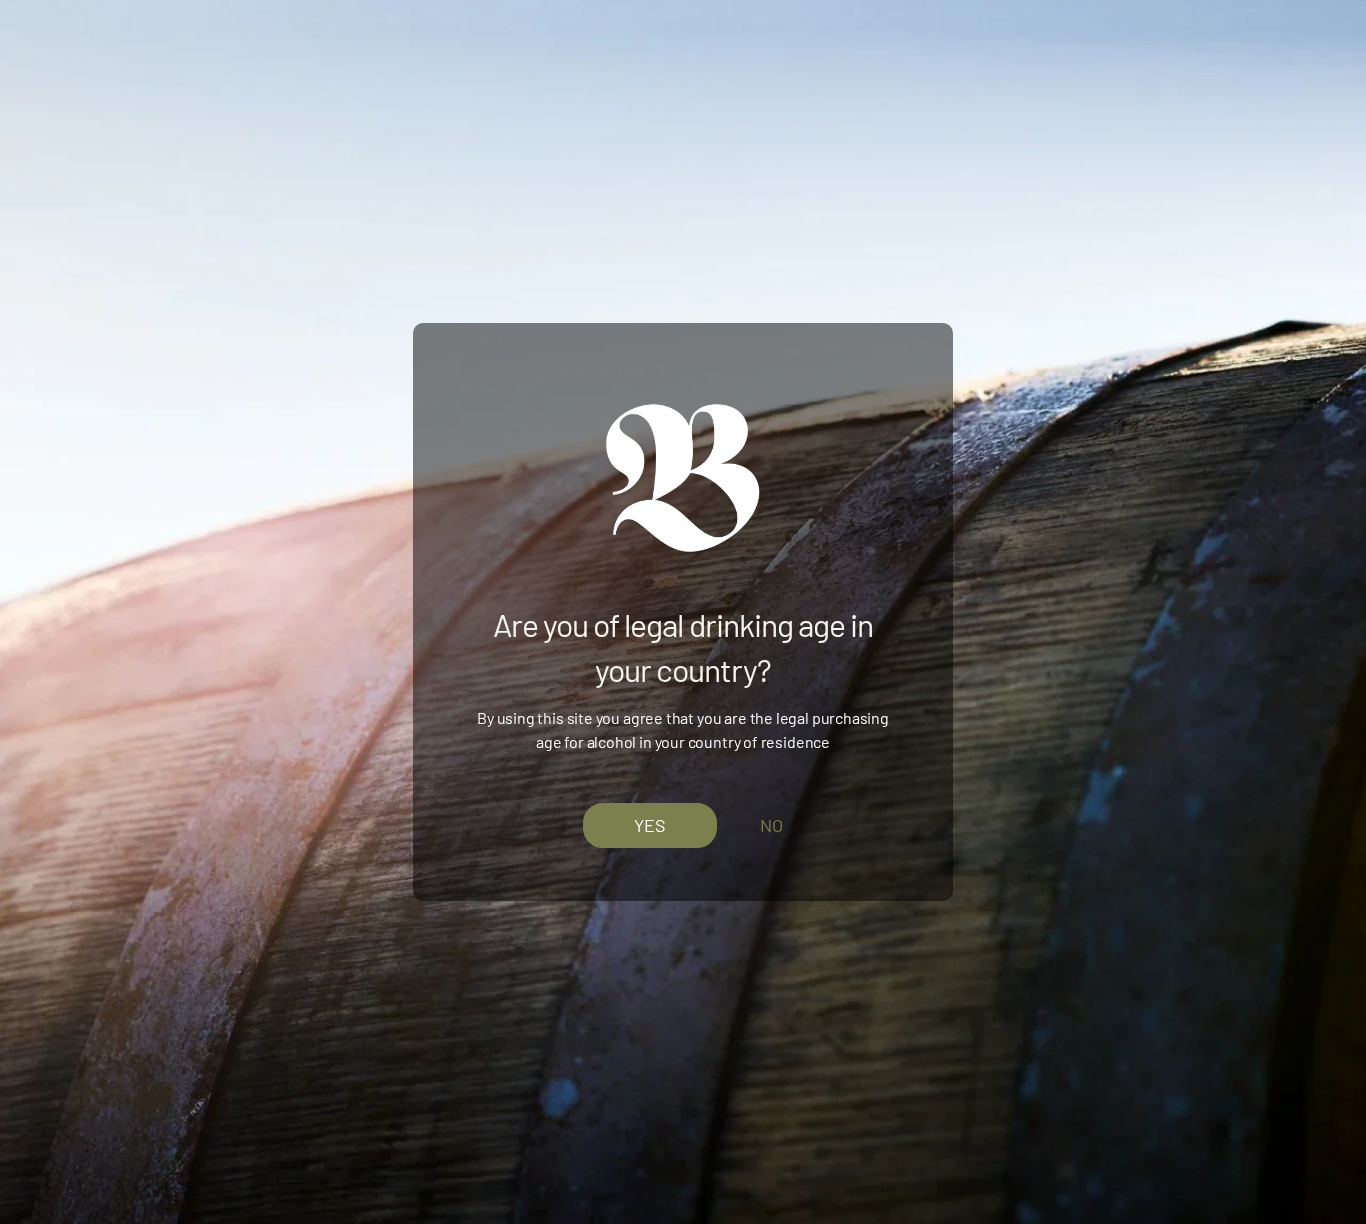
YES (650, 825)
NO (771, 825)
